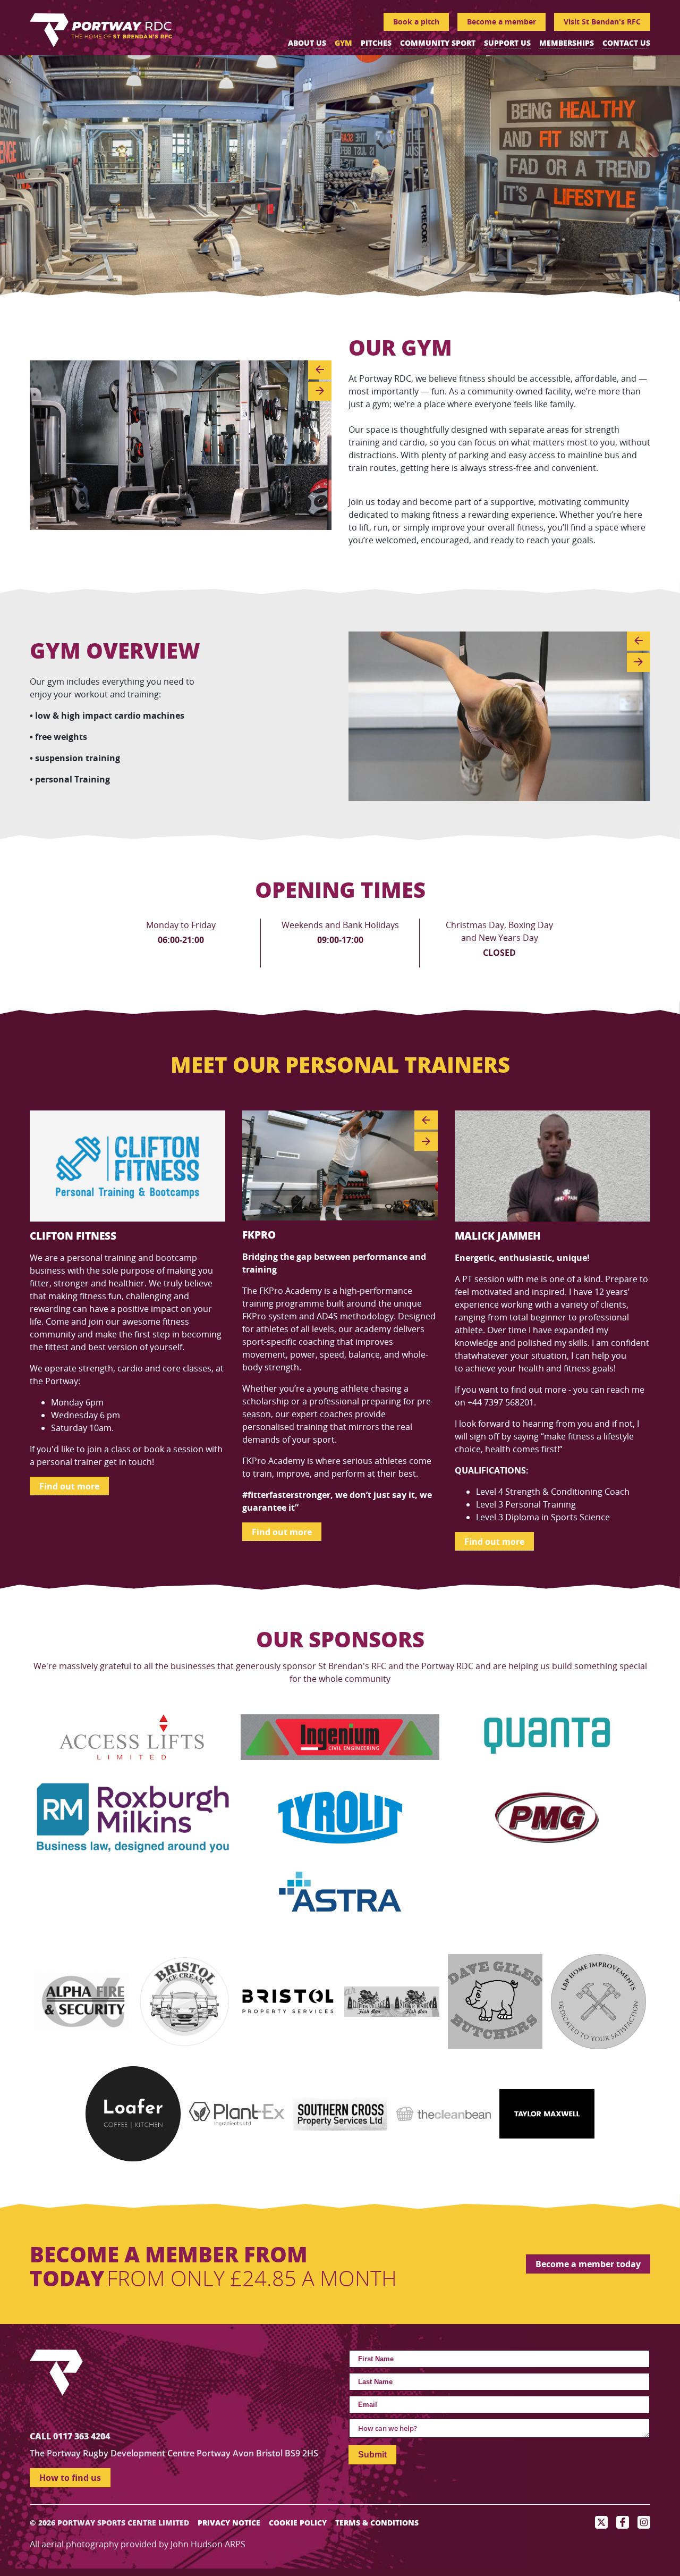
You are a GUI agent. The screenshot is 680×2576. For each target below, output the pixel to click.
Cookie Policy (298, 2523)
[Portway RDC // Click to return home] (101, 29)
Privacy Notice (229, 2523)
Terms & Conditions (377, 2523)
